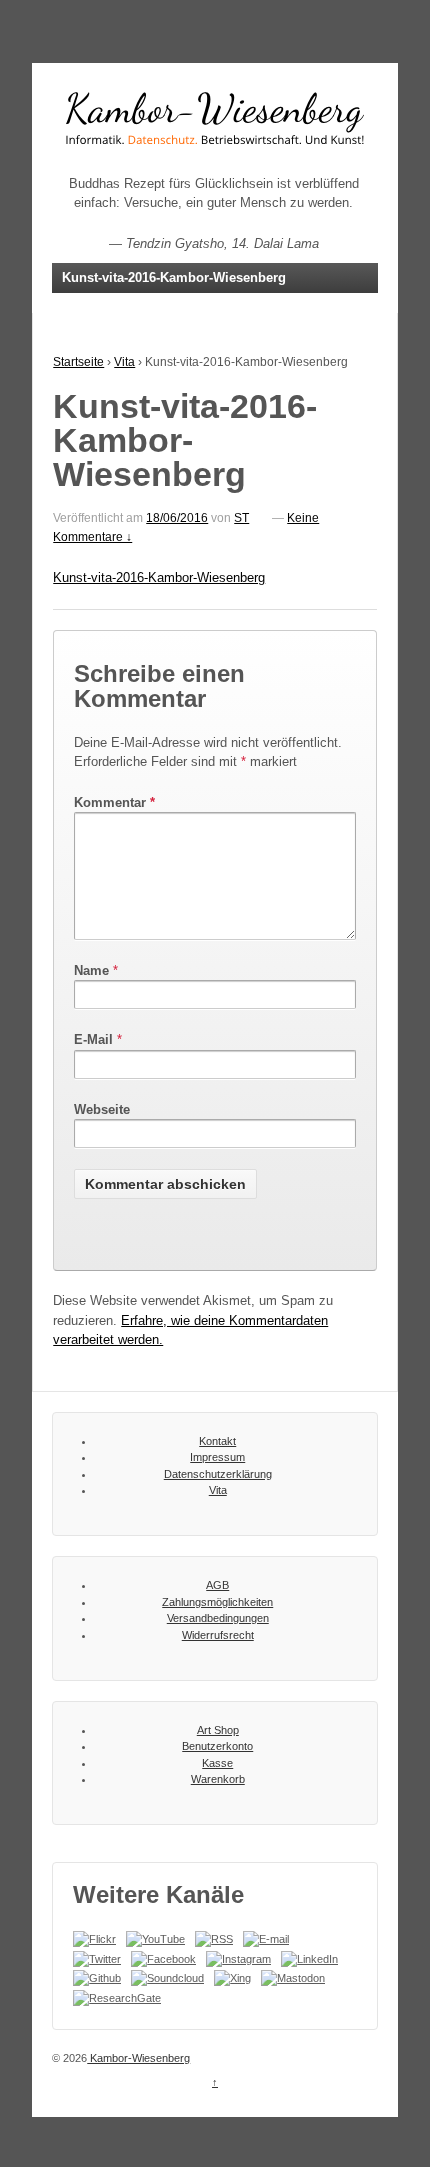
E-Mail (93, 1039)
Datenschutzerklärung (218, 1474)
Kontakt (217, 1441)
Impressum (217, 1457)
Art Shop (218, 1730)
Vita (124, 362)
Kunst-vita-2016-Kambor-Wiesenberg (159, 577)
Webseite (102, 1109)
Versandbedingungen (218, 1618)
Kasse (217, 1763)
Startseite (78, 362)
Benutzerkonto (217, 1746)
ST (241, 518)
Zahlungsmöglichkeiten (217, 1602)
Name (91, 970)
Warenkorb (218, 1779)
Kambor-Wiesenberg (138, 2058)
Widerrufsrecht (218, 1635)
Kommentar (114, 802)
